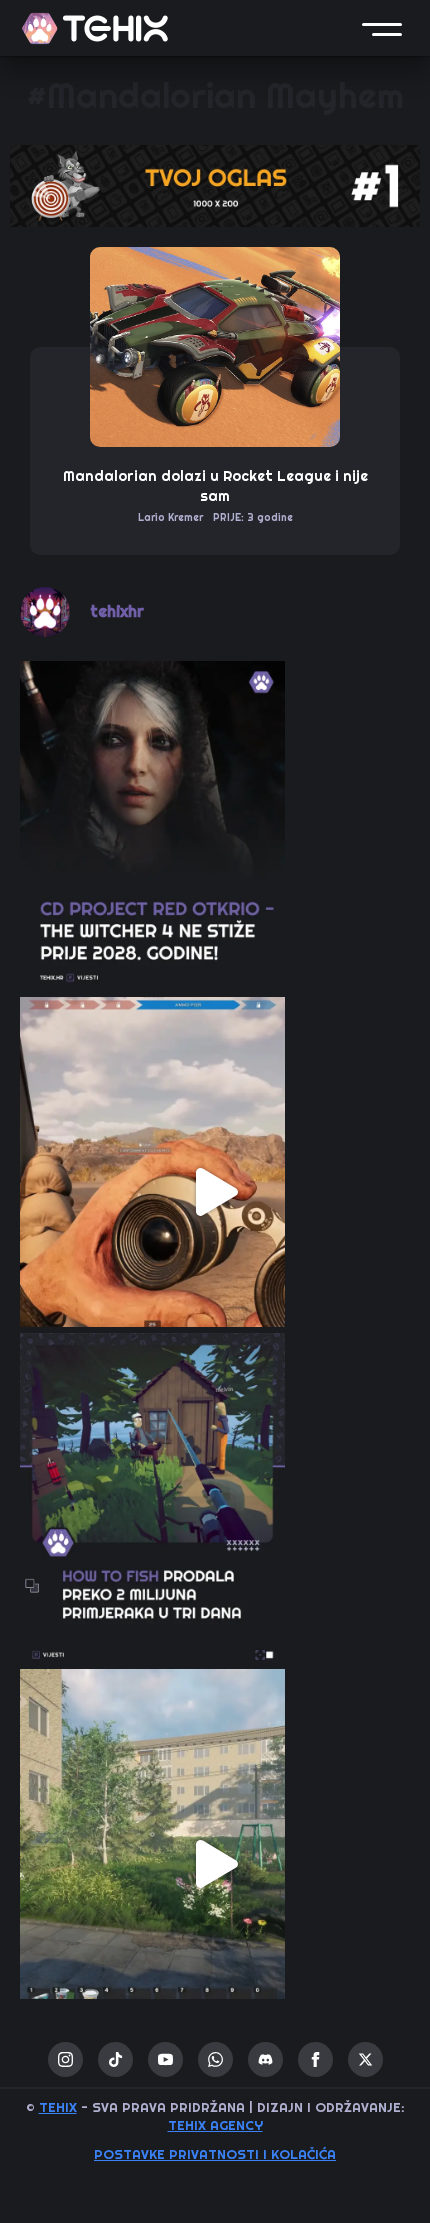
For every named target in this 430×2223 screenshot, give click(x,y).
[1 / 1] (215, 186)
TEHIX (58, 2107)
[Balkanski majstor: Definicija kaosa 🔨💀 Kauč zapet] (215, 1864)
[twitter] (365, 2059)
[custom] (115, 2059)
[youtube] (165, 2059)
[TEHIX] (95, 28)
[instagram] (65, 2059)
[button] (382, 28)
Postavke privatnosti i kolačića (215, 2154)
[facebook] (315, 2059)
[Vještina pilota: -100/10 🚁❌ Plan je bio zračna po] (215, 1192)
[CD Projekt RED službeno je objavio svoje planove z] (215, 856)
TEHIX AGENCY (215, 2125)
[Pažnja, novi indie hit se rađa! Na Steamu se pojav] (215, 1528)
